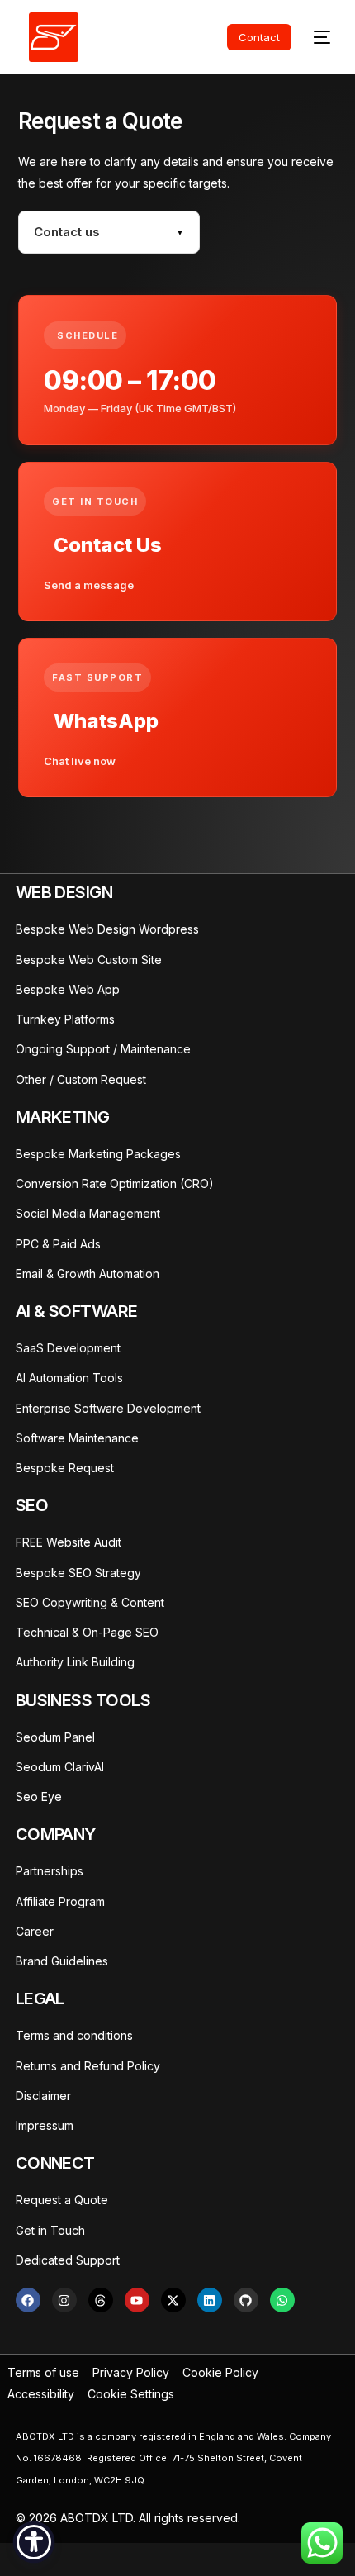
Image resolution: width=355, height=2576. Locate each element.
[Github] (246, 2300)
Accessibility (41, 2394)
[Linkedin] (210, 2300)
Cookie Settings (131, 2394)
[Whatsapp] (282, 2300)
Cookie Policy (220, 2372)
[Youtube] (137, 2300)
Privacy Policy (131, 2372)
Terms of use (43, 2372)
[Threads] (101, 2300)
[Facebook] (28, 2300)
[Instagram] (64, 2300)
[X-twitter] (173, 2300)
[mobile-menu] (311, 37)
